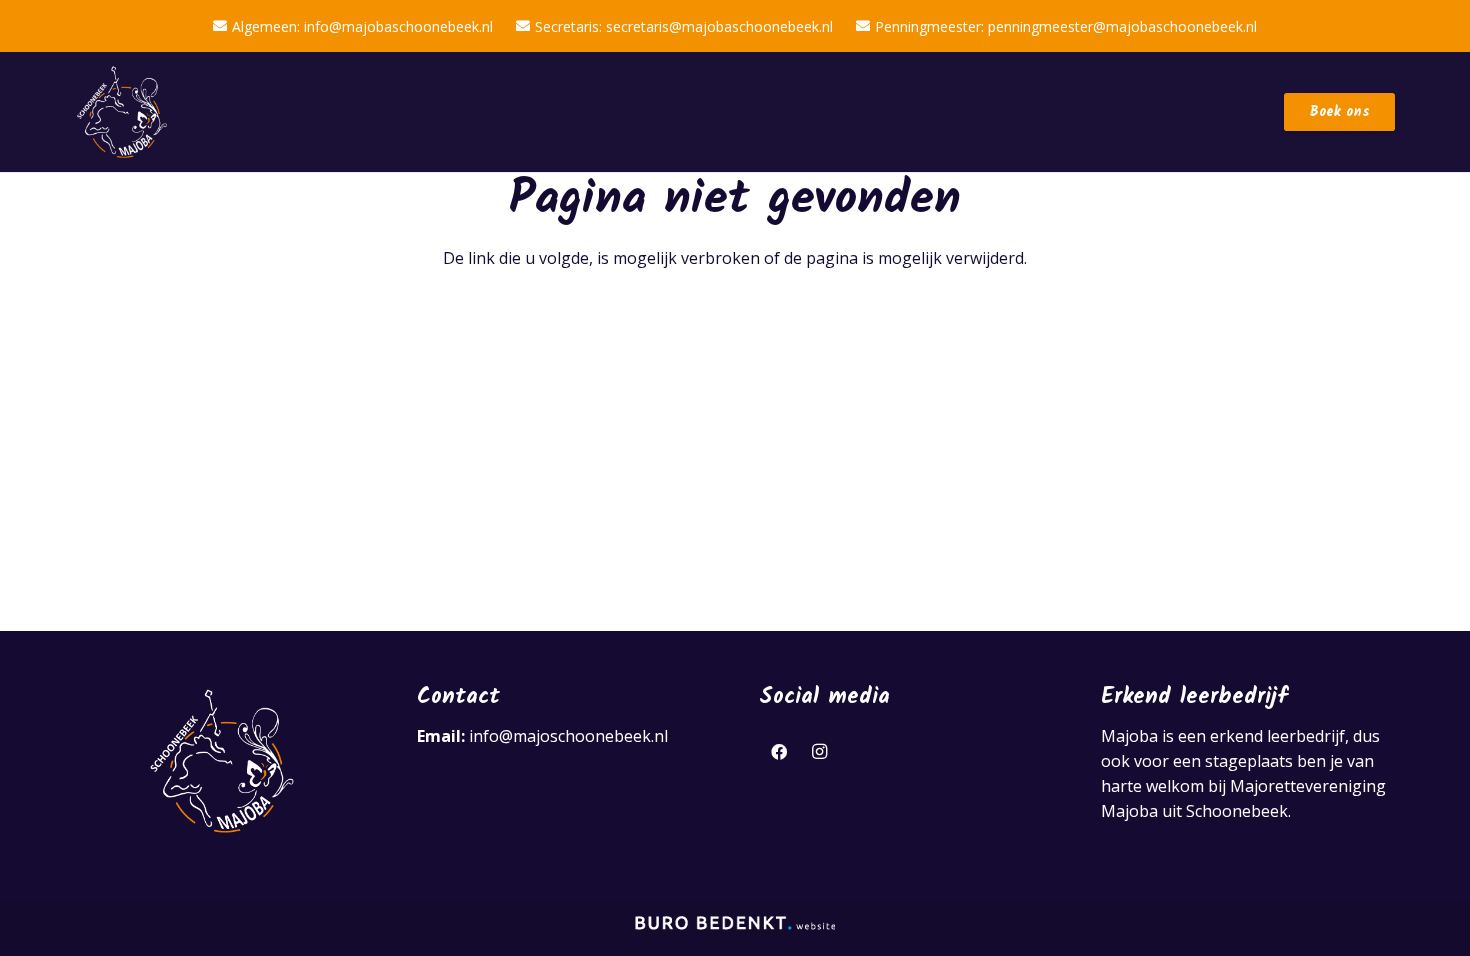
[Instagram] (819, 752)
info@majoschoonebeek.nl (568, 736)
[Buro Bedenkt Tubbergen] (735, 928)
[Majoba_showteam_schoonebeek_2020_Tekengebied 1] (122, 112)
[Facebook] (779, 752)
